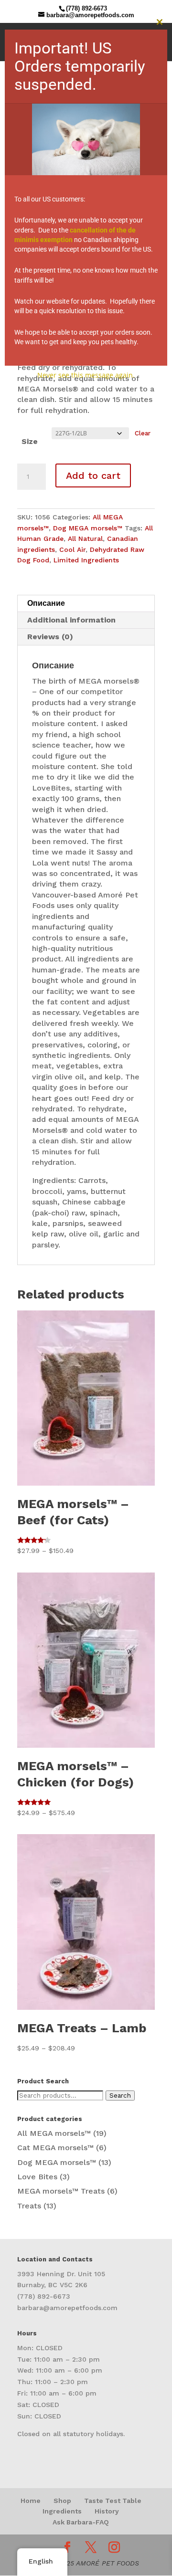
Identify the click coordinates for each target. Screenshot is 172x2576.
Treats (29, 2206)
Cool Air (72, 549)
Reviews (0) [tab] (50, 637)
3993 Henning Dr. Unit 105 (61, 2274)
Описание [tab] (46, 603)
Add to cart (93, 475)
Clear (143, 433)
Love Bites (37, 2177)
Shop (62, 2501)
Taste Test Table (113, 2501)
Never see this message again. (86, 375)
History (107, 2511)
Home (31, 2501)
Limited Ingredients (86, 560)
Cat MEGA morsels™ (55, 2148)
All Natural (85, 538)
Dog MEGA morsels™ (88, 528)
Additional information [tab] (71, 620)
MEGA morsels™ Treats (61, 2191)
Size (30, 441)
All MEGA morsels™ (54, 2133)
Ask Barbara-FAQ (81, 2522)
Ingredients (62, 2511)
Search (120, 2096)
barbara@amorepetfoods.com (67, 2308)
